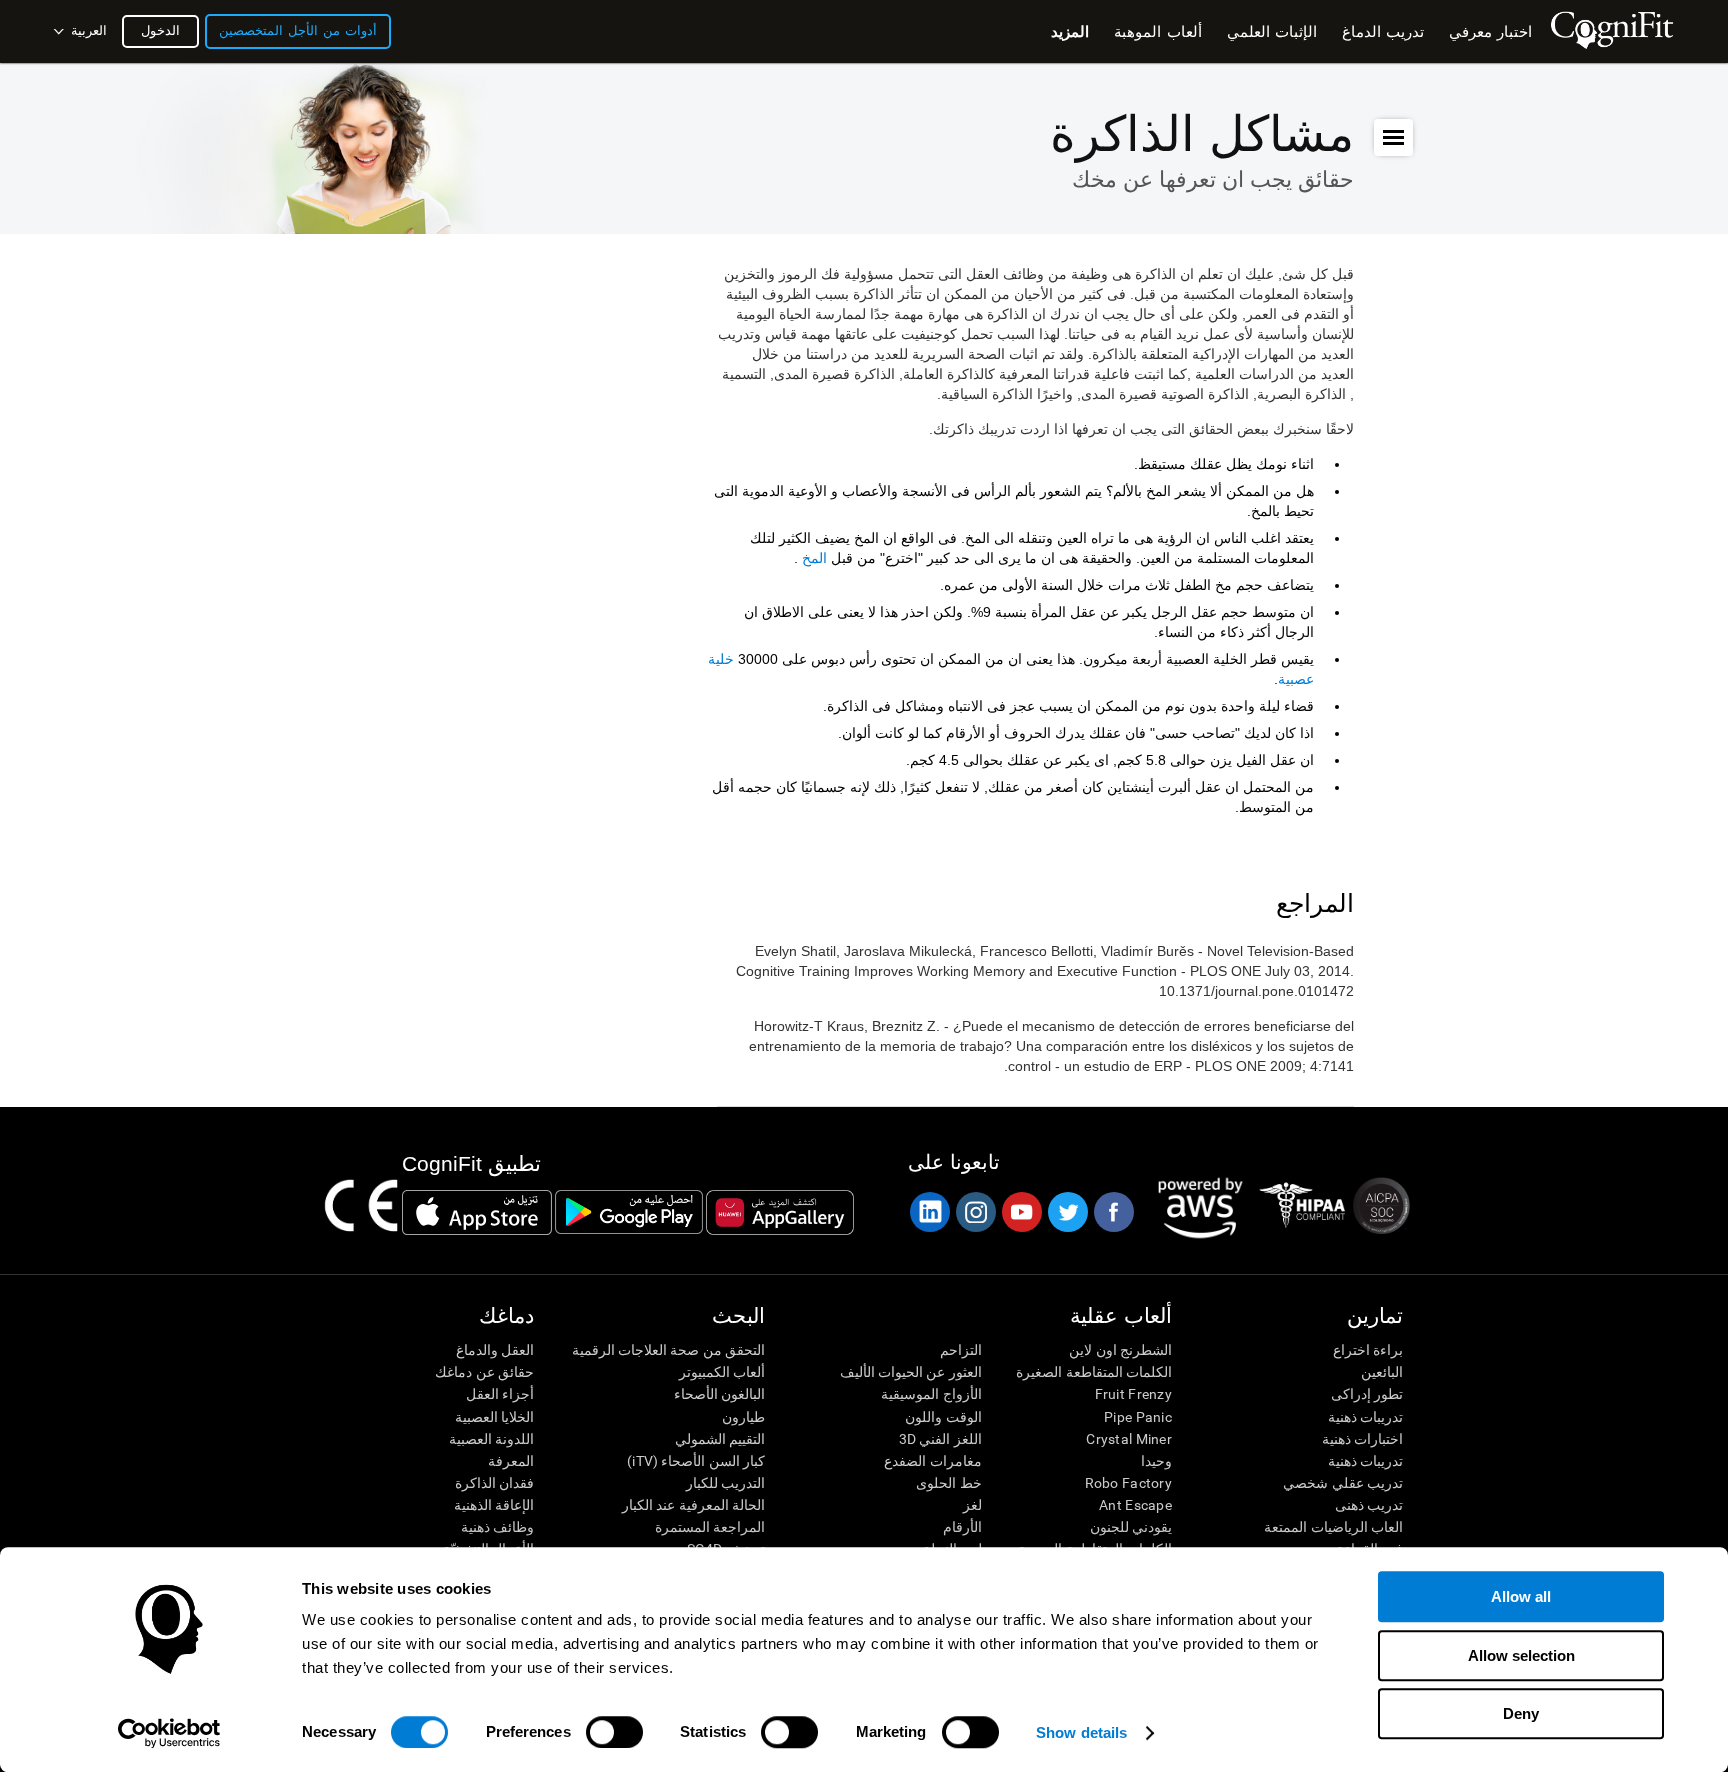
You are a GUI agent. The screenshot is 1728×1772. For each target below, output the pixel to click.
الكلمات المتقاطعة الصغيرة (1094, 1372)
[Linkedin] (929, 1212)
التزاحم (960, 1350)
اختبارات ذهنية (1362, 1439)
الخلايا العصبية (494, 1417)
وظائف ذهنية (497, 1527)
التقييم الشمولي (720, 1439)
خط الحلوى (948, 1483)
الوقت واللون (943, 1417)
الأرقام (962, 1527)
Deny (1521, 1713)
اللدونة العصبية (491, 1439)
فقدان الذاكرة (494, 1483)
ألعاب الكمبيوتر (722, 1372)
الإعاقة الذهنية (494, 1505)
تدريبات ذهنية (1365, 1417)
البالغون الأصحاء (719, 1394)
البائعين (1382, 1372)
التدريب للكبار (725, 1483)
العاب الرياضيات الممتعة (1333, 1527)
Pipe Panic (1138, 1417)
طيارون (743, 1417)
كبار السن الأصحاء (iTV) (696, 1461)
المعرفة (511, 1461)
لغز (972, 1505)
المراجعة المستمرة (710, 1527)
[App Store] (477, 1212)
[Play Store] (629, 1212)
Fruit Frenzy (1133, 1394)
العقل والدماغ (495, 1350)
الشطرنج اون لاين (1120, 1350)
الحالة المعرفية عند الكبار (693, 1505)
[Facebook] (1113, 1212)
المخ (814, 558)
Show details (1081, 1732)
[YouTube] (1021, 1212)
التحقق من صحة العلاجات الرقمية (668, 1350)
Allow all (1521, 1596)
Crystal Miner (1129, 1439)
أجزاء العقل (500, 1394)
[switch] (614, 1732)
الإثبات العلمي (1272, 31)
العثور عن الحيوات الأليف (910, 1372)
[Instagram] (975, 1212)
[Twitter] (1067, 1212)
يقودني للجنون (1131, 1527)
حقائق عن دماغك (484, 1372)
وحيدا (1156, 1461)
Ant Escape (1135, 1505)
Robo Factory (1128, 1483)
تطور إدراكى (1367, 1394)
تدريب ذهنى (1369, 1505)
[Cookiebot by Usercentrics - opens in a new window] (169, 1733)
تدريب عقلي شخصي (1343, 1483)
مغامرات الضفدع (932, 1461)
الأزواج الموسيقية (931, 1394)
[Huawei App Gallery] (780, 1212)
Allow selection (1521, 1655)
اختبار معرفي (1490, 31)
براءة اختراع (1368, 1350)
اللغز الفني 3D (940, 1439)
